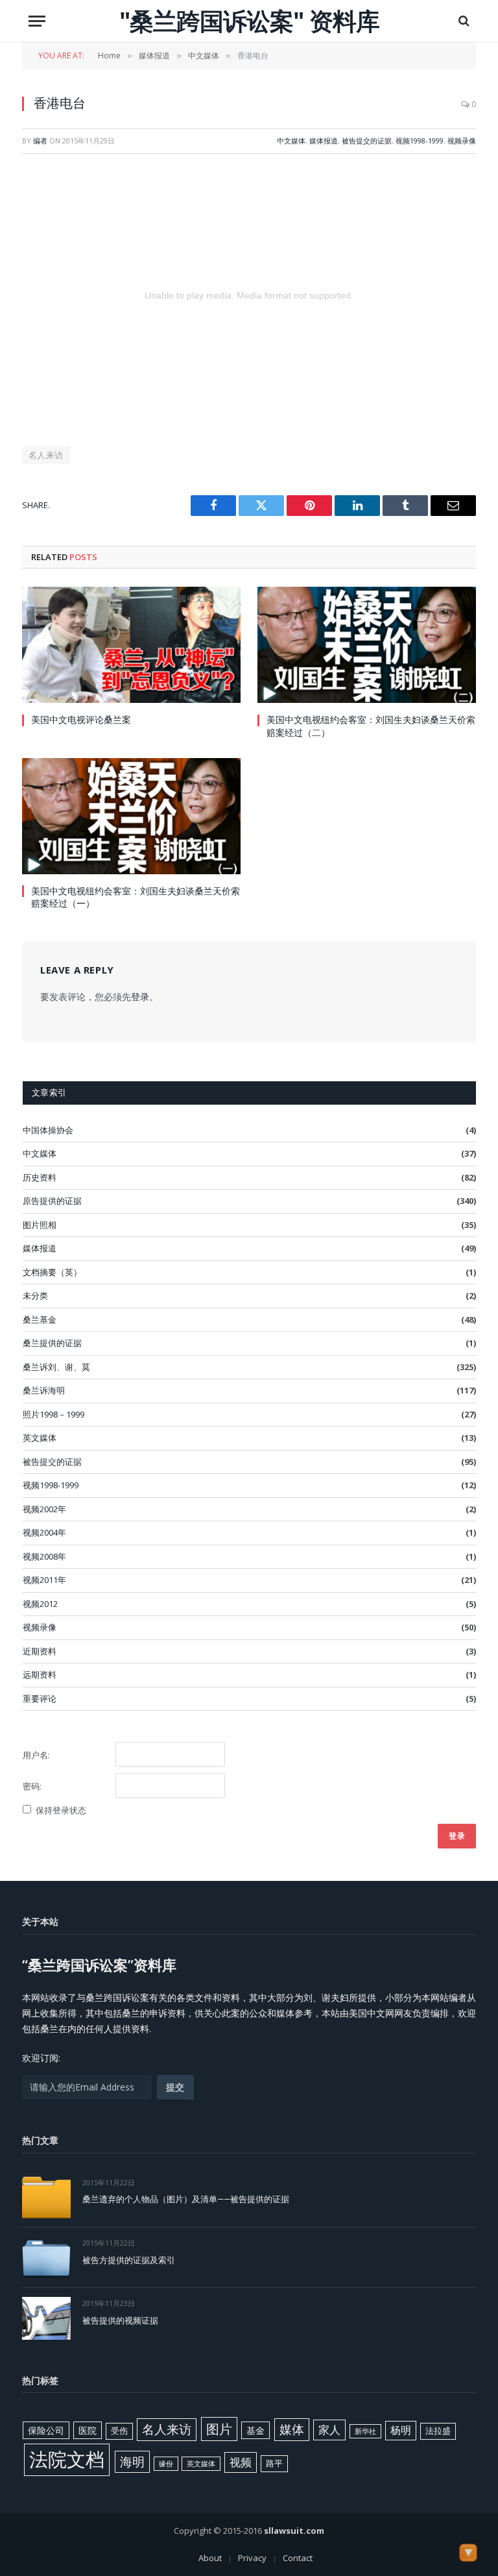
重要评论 (40, 1699)
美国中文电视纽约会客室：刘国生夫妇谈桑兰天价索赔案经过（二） (371, 726)
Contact (298, 2558)
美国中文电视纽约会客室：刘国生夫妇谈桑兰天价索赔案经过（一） (136, 897)
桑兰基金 (40, 1319)
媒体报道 (324, 141)
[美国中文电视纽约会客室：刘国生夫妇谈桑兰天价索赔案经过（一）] (131, 816)
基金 (255, 2430)
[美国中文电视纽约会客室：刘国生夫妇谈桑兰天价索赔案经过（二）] (367, 645)
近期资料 (40, 1651)
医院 (88, 2430)
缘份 (166, 2464)
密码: (32, 1786)
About (210, 2558)
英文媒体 (40, 1438)
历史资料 (40, 1177)
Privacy (252, 2558)
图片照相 (40, 1225)
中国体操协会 (48, 1130)
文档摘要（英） (52, 1272)
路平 (274, 2463)
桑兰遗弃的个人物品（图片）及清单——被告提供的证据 (186, 2199)
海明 (132, 2461)
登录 (140, 997)
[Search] (463, 21)
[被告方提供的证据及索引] (46, 2258)
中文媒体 (291, 141)
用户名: (36, 1755)
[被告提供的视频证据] (46, 2318)
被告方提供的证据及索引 (129, 2260)
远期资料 (40, 1674)
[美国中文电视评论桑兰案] (131, 645)
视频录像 (462, 141)
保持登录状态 (61, 1810)
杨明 (401, 2430)
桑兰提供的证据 (52, 1343)
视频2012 (40, 1604)
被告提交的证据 (367, 141)
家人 (329, 2430)
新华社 (365, 2431)
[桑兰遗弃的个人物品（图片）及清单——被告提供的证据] (46, 2197)
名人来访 (46, 455)
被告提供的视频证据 (120, 2320)
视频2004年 (44, 1532)
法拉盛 (438, 2431)
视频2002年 (44, 1509)
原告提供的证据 (52, 1201)
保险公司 (46, 2430)
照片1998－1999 (53, 1414)
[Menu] (37, 21)
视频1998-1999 (420, 141)
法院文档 (67, 2459)
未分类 (35, 1295)
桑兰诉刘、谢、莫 (56, 1367)
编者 (40, 141)
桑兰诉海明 (44, 1390)
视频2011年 (44, 1580)
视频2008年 (44, 1556)
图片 (219, 2429)
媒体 (292, 2429)
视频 (241, 2462)
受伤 (119, 2431)
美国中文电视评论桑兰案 (81, 719)
